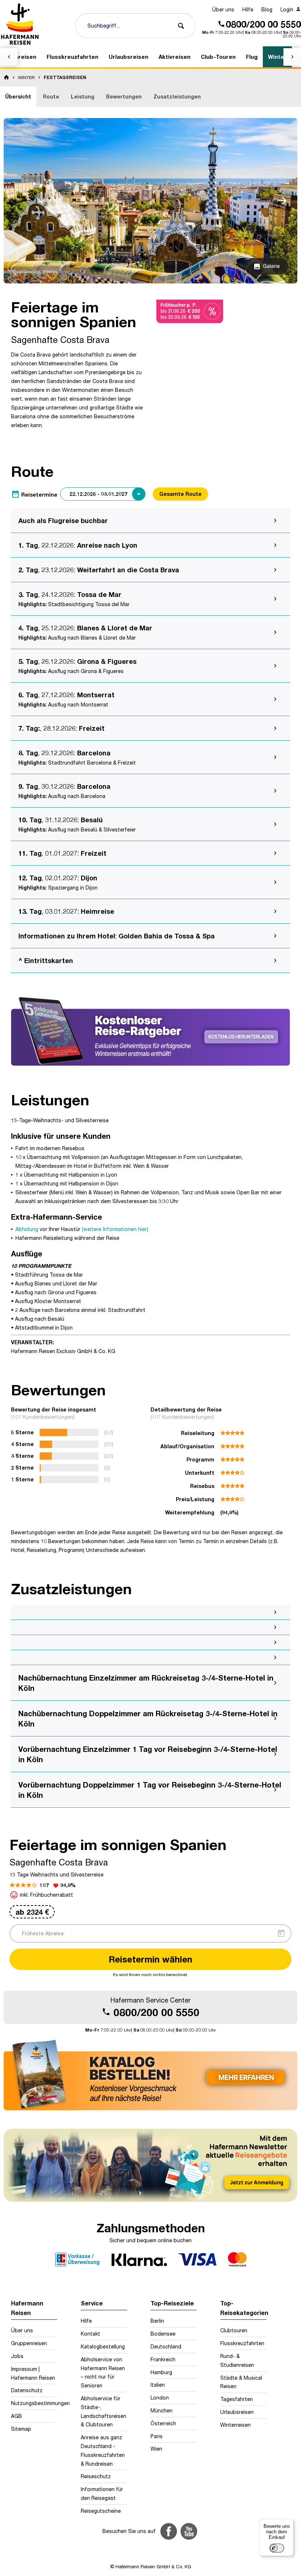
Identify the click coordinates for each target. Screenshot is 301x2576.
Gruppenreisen (29, 2343)
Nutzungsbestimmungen (34, 2403)
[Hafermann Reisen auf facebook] (169, 2531)
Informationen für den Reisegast (102, 2493)
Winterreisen (235, 2425)
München (162, 2410)
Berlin (157, 2321)
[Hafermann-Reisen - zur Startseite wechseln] (20, 24)
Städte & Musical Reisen (241, 2382)
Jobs (17, 2356)
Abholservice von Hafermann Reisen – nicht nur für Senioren (103, 2372)
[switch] (277, 2548)
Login (288, 9)
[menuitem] (223, 10)
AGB (17, 2416)
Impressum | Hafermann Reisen (33, 2373)
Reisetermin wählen (150, 1959)
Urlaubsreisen (237, 2412)
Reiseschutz (96, 2476)
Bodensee (163, 2334)
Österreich (163, 2423)
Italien (158, 2385)
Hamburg (161, 2372)
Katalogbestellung (103, 2346)
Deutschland (166, 2346)
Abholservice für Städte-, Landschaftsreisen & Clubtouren (104, 2411)
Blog (267, 9)
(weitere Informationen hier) (115, 1229)
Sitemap (21, 2429)
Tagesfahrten (237, 2399)
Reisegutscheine (101, 2511)
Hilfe (248, 9)
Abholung (27, 1229)
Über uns (223, 9)
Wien (156, 2449)
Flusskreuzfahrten (242, 2343)
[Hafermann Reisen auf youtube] (189, 2531)
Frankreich (163, 2359)
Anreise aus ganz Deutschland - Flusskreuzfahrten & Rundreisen (103, 2450)
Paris (157, 2436)
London (160, 2398)
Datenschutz (27, 2390)
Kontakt (90, 2334)
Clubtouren (234, 2330)
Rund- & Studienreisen (237, 2360)
